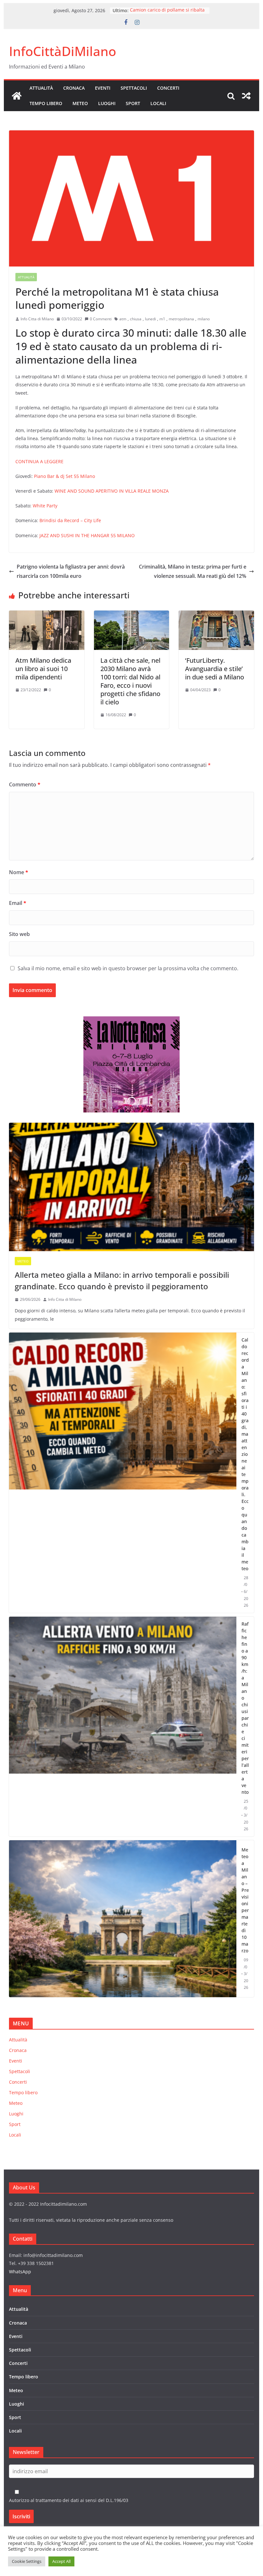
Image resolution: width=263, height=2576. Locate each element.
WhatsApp (20, 2272)
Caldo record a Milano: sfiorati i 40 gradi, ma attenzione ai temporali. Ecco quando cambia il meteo (245, 1454)
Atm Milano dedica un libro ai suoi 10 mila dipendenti (43, 669)
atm (123, 319)
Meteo (80, 103)
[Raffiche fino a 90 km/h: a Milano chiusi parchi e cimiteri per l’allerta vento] (123, 1727)
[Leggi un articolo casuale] (246, 96)
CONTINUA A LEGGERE (39, 461)
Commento (25, 784)
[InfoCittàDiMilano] (17, 96)
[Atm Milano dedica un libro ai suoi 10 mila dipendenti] (47, 615)
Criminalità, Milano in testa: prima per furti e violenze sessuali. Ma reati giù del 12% (193, 571)
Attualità (41, 88)
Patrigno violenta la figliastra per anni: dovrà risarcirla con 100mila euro (71, 571)
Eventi (103, 88)
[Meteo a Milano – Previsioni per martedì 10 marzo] (123, 1919)
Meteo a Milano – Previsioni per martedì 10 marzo (245, 1900)
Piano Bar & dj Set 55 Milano (64, 476)
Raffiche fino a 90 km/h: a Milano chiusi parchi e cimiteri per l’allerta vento (245, 1708)
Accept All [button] (61, 2561)
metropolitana (181, 319)
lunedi (150, 319)
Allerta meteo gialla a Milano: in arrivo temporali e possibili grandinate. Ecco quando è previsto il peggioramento (122, 1280)
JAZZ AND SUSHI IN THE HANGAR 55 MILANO (86, 535)
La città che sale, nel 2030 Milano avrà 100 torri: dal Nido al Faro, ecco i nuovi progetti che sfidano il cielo (130, 681)
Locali (158, 103)
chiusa (136, 319)
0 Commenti (101, 319)
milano (204, 319)
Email (18, 903)
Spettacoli (134, 88)
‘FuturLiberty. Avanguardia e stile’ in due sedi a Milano (215, 669)
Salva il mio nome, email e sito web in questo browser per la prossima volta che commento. (128, 968)
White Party (45, 506)
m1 (162, 319)
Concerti (168, 88)
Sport (133, 103)
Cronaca (74, 88)
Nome (19, 872)
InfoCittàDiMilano (63, 51)
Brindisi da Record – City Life (70, 520)
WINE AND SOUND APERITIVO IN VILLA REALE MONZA (112, 491)
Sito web (19, 934)
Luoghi (107, 103)
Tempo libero (46, 103)
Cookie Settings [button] (27, 2561)
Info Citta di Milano (37, 319)
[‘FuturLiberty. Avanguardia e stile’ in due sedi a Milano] (216, 615)
